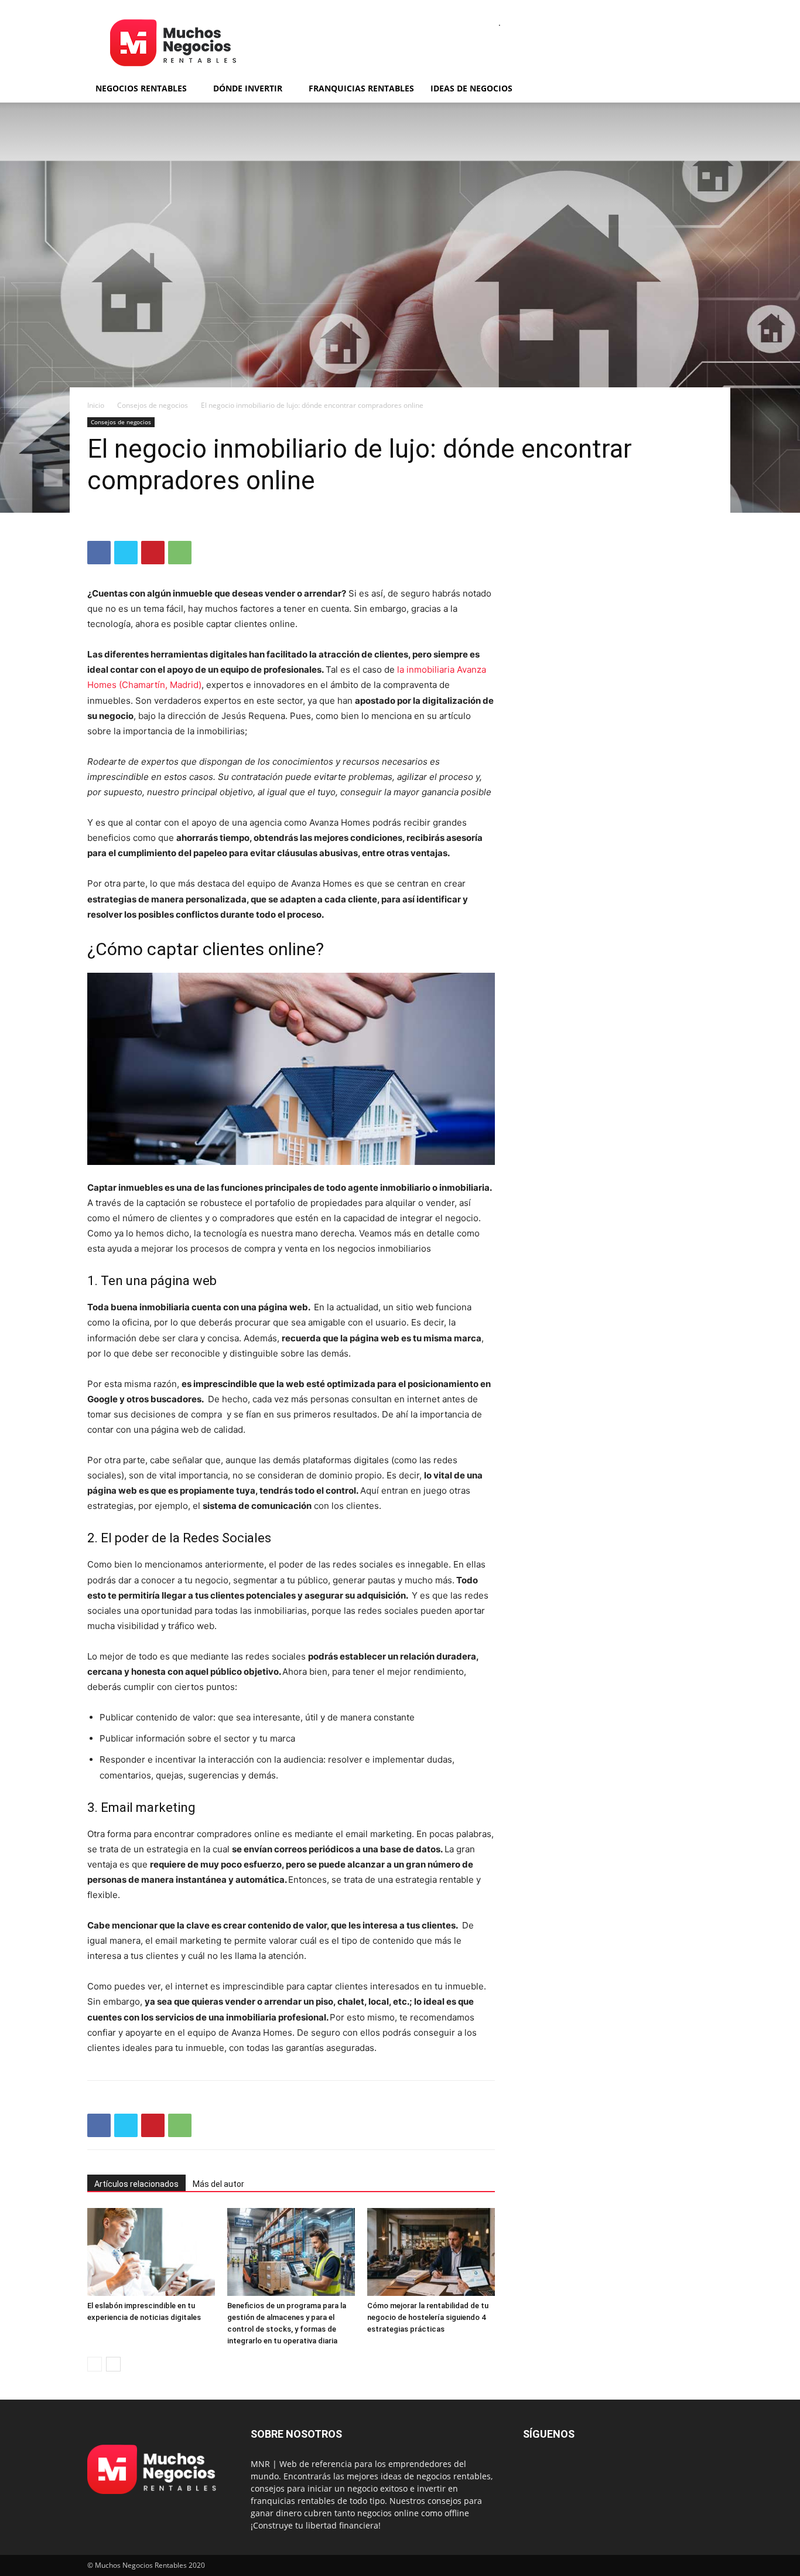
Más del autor (218, 2184)
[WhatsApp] (180, 553)
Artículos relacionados (136, 2184)
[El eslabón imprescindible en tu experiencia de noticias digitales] (151, 2252)
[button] (699, 89)
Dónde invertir (248, 88)
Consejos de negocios (153, 405)
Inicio (96, 405)
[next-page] (113, 2364)
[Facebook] (99, 553)
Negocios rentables (141, 88)
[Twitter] (126, 553)
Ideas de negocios (471, 88)
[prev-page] (95, 2364)
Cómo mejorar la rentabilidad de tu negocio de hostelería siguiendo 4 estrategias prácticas (428, 2317)
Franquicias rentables (361, 88)
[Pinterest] (153, 553)
